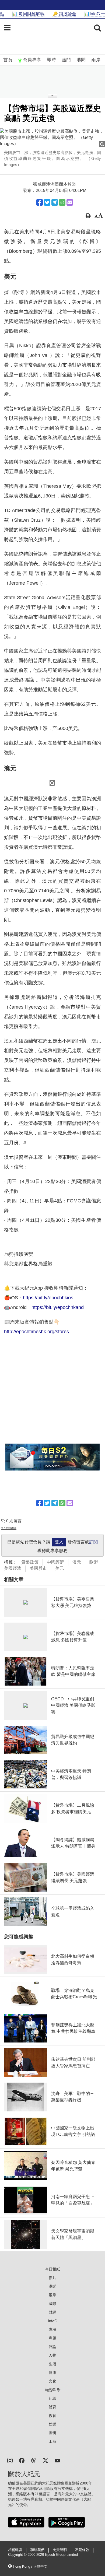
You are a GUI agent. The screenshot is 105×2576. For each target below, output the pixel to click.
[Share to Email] (70, 202)
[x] (45, 2460)
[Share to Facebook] (40, 202)
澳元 (77, 1562)
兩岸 (96, 60)
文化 (52, 2381)
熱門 (66, 60)
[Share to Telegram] (55, 202)
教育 (52, 2416)
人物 (52, 2355)
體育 (52, 2407)
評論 (52, 2347)
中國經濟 (55, 1562)
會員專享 (32, 60)
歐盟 (94, 1562)
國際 (52, 2304)
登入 (59, 1542)
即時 (51, 60)
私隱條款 (82, 2550)
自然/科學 (52, 2390)
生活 (52, 2364)
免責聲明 (60, 2550)
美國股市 (38, 1568)
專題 (52, 2338)
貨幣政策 (30, 1562)
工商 (52, 2441)
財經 (52, 2312)
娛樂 (52, 2424)
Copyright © (18, 2555)
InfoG (53, 2321)
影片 (52, 2278)
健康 (52, 2373)
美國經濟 (13, 1568)
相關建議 (15, 2550)
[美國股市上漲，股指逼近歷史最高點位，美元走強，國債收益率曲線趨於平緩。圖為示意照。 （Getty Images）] (52, 138)
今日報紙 (52, 2269)
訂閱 (93, 1542)
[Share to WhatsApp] (62, 202)
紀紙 (52, 2398)
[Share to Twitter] (47, 202)
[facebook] (22, 2460)
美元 (59, 1568)
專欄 (52, 2329)
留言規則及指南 (9, 1528)
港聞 (81, 60)
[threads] (34, 2460)
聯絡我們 (37, 2550)
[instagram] (10, 2460)
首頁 (8, 60)
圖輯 (52, 2433)
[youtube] (57, 2460)
